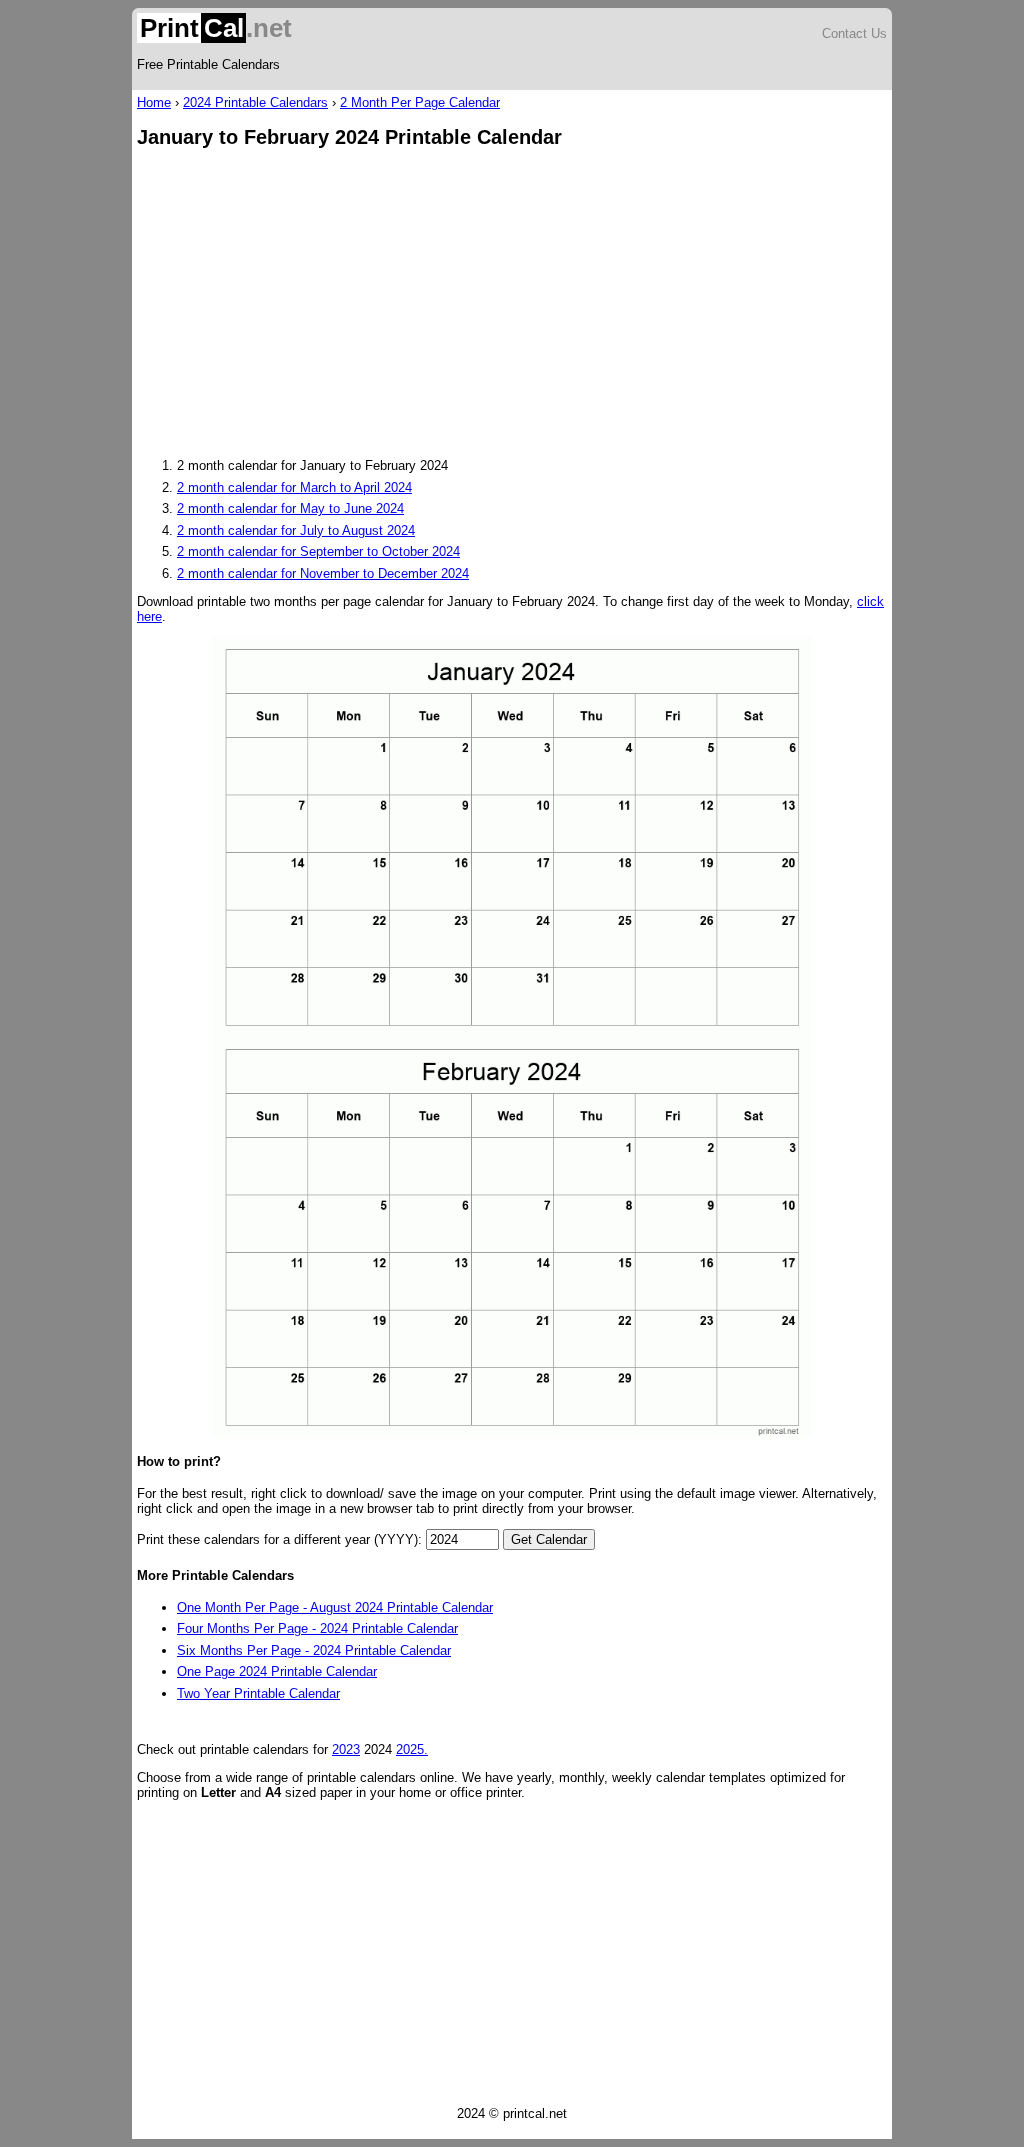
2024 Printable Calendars (255, 102)
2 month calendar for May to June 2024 (290, 508)
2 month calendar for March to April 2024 (294, 487)
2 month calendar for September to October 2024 (318, 551)
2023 (346, 1749)
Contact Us (854, 33)
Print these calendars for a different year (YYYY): (279, 1539)
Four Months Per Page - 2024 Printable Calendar (317, 1628)
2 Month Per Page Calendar (420, 102)
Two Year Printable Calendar (258, 1693)
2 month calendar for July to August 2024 (296, 530)
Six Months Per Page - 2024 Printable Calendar (314, 1650)
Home (154, 102)
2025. (412, 1749)
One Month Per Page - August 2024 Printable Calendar (335, 1607)
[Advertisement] (512, 305)
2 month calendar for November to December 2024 (323, 573)
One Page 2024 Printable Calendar (277, 1671)
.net (216, 28)
